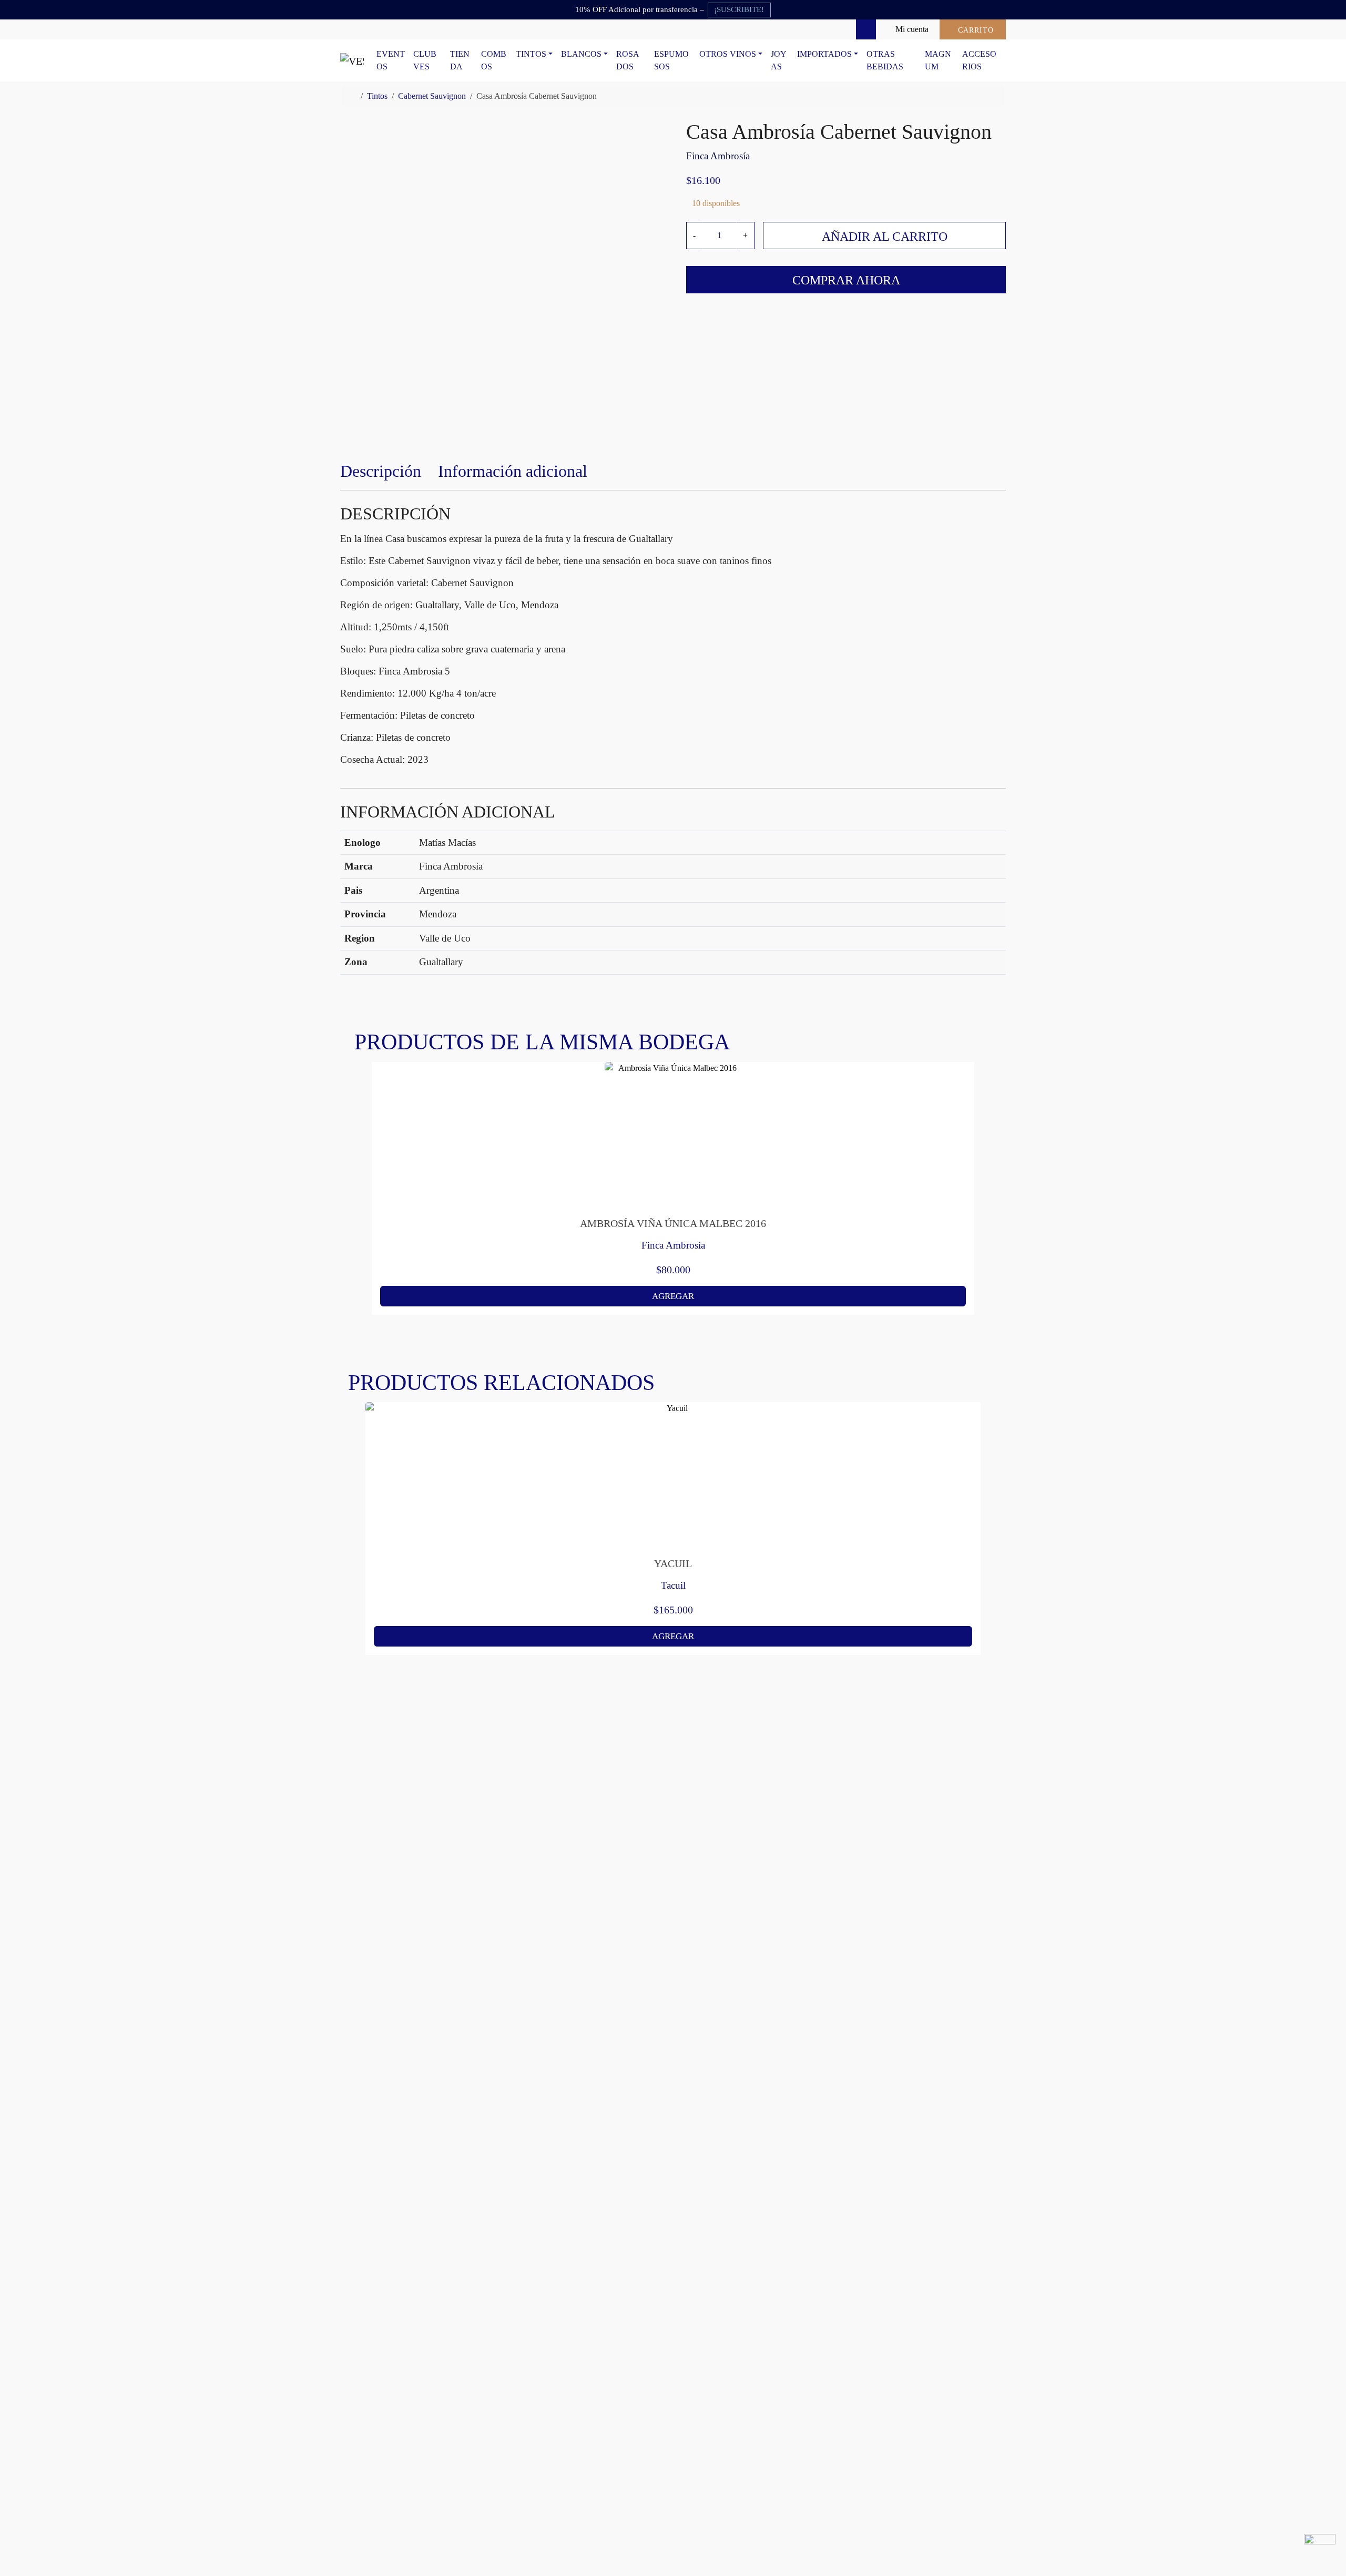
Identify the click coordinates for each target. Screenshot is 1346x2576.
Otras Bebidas (885, 60)
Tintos (531, 54)
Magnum (938, 60)
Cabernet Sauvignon (432, 96)
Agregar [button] (673, 1296)
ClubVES (425, 60)
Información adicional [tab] (513, 471)
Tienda (460, 60)
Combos (494, 60)
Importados (824, 54)
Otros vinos (728, 54)
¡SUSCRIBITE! (739, 9)
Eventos (391, 60)
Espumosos (671, 60)
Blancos (581, 54)
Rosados (628, 60)
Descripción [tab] (381, 471)
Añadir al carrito (885, 237)
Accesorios (979, 60)
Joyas (779, 60)
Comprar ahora (846, 280)
